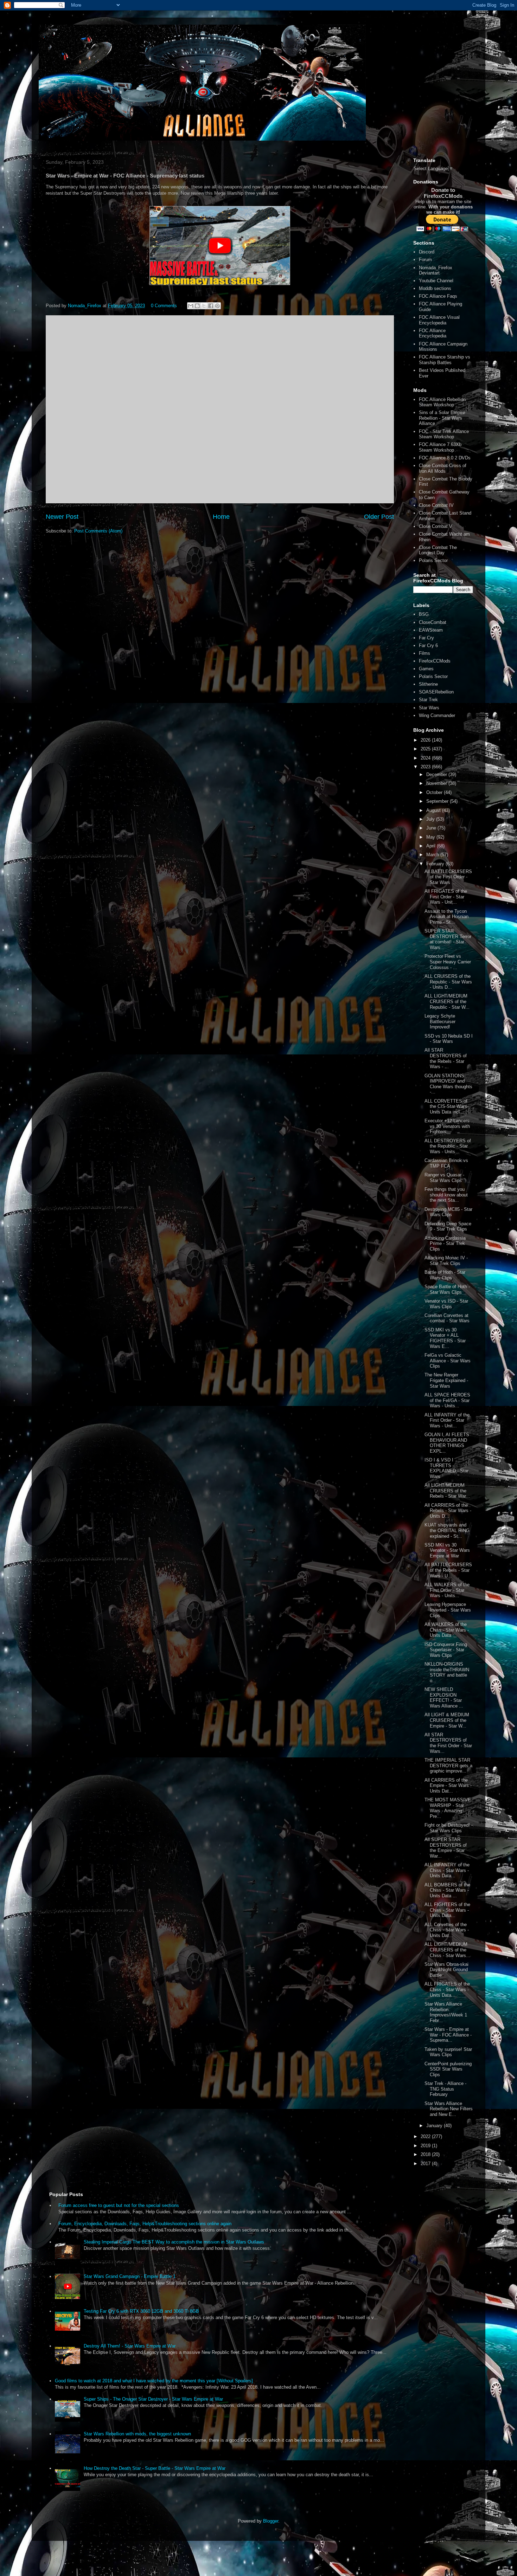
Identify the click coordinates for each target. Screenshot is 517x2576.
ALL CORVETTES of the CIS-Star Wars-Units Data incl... (446, 1106)
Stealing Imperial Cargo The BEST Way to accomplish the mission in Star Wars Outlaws (174, 2242)
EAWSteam (431, 630)
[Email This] (191, 306)
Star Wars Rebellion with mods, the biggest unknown (137, 2434)
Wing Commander (437, 715)
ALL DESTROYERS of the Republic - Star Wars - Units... (448, 1146)
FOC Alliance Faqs (438, 296)
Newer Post (62, 517)
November (437, 783)
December (437, 774)
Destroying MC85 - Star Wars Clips (448, 1212)
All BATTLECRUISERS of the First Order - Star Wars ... (448, 877)
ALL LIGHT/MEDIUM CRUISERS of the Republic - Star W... (447, 1001)
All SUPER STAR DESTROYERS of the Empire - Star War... (446, 1848)
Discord (427, 252)
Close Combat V (436, 526)
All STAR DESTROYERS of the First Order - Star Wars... (448, 1743)
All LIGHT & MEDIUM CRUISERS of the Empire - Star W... (447, 1720)
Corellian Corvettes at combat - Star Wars (447, 1318)
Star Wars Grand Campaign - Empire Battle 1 (130, 2276)
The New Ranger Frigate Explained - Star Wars (446, 1380)
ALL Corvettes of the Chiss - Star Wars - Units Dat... (447, 1930)
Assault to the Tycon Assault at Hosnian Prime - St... (446, 917)
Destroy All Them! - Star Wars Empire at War (130, 2346)
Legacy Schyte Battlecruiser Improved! (440, 1021)
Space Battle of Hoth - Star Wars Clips (447, 1289)
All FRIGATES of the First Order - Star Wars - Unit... (446, 897)
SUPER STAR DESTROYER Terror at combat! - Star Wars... (448, 939)
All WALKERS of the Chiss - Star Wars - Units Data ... (447, 1630)
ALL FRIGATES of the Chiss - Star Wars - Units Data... (447, 1989)
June (432, 828)
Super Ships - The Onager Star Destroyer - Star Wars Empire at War (153, 2399)
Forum (425, 260)
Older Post (379, 517)
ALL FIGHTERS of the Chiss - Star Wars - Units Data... (447, 1910)
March (433, 855)
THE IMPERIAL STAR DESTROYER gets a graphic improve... (448, 1765)
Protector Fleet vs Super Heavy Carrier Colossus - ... (448, 962)
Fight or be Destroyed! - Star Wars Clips (449, 1828)
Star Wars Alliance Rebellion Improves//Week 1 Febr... (446, 2012)
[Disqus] (220, 408)
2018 (426, 2154)
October (435, 792)
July (431, 819)
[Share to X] (204, 306)
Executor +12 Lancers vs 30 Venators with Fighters (447, 1126)
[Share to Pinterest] (217, 306)
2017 (426, 2164)
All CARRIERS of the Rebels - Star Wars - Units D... (448, 1511)
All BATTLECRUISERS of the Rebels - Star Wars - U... (448, 1570)
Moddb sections (435, 288)
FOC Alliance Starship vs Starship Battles (445, 360)
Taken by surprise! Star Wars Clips (448, 2052)
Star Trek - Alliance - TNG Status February (445, 2089)
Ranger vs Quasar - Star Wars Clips (444, 1178)
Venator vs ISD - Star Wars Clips (446, 1304)
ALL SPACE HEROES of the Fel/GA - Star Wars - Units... (447, 1400)
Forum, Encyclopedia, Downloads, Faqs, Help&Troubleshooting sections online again (145, 2224)
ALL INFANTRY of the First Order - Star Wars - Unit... (447, 1420)
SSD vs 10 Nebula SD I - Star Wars (449, 1039)
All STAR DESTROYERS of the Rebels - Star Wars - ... (446, 1058)
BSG (424, 614)
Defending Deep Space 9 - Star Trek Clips (448, 1226)
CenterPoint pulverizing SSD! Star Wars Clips (448, 2069)
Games (426, 669)
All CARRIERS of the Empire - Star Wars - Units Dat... (448, 1786)
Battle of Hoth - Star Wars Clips (445, 1275)
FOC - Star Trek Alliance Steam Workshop (444, 434)
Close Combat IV (436, 505)
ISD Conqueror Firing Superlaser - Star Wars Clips (446, 1650)
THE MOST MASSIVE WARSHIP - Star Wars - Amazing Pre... (448, 1808)
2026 (426, 740)
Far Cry (426, 638)
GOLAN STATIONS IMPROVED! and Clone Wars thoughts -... (448, 1084)
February (436, 864)
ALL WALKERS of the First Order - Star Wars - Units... (447, 1590)
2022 (426, 2136)
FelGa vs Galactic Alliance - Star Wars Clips (448, 1361)
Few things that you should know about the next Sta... (446, 1195)
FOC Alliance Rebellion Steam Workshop (442, 402)
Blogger (271, 2521)
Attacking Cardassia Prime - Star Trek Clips (445, 1244)
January (435, 2126)
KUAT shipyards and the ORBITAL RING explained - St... (447, 1530)
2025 (426, 749)
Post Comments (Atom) (98, 531)
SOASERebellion (436, 692)
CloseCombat (433, 622)
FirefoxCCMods (435, 661)
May (431, 837)
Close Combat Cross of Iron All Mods (443, 468)
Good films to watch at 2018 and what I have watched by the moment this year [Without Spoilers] (154, 2381)
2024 (426, 758)
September (438, 801)
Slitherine (428, 684)
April (432, 846)
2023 (426, 767)
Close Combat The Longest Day (438, 550)
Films (425, 653)
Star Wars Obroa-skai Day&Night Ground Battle (446, 1970)
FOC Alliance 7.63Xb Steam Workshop (440, 447)
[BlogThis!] (197, 306)
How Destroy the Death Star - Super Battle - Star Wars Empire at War (155, 2468)
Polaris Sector (433, 560)
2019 (426, 2146)
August (434, 810)
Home (221, 517)
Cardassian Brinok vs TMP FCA (446, 1163)
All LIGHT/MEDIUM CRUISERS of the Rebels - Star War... (447, 1491)
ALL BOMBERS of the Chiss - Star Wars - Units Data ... (447, 1890)
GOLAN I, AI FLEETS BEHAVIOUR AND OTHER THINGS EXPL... (447, 1443)
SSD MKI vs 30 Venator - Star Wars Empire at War (447, 1550)
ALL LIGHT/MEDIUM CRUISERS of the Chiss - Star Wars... (447, 1950)
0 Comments (164, 306)
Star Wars (429, 708)
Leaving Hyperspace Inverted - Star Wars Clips (448, 1610)
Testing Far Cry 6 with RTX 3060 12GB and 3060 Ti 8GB (141, 2311)
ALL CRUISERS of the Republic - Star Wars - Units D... (448, 982)
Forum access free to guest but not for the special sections (119, 2205)
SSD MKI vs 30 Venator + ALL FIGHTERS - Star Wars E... (445, 1338)
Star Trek (428, 700)
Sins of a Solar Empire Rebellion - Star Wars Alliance (442, 418)
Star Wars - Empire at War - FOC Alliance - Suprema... (448, 2035)
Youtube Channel (436, 281)
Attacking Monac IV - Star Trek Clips (446, 1261)
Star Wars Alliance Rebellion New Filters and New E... (449, 2109)
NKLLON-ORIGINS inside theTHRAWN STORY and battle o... (447, 1672)
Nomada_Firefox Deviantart (436, 270)
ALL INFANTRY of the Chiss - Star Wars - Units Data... (447, 1870)
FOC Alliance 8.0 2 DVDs (445, 458)
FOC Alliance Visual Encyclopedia (439, 320)
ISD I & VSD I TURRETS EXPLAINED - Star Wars (446, 1468)
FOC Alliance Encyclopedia (433, 333)
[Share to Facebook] (211, 306)
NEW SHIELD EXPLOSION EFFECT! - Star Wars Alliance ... (444, 1698)
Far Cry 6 (428, 645)
